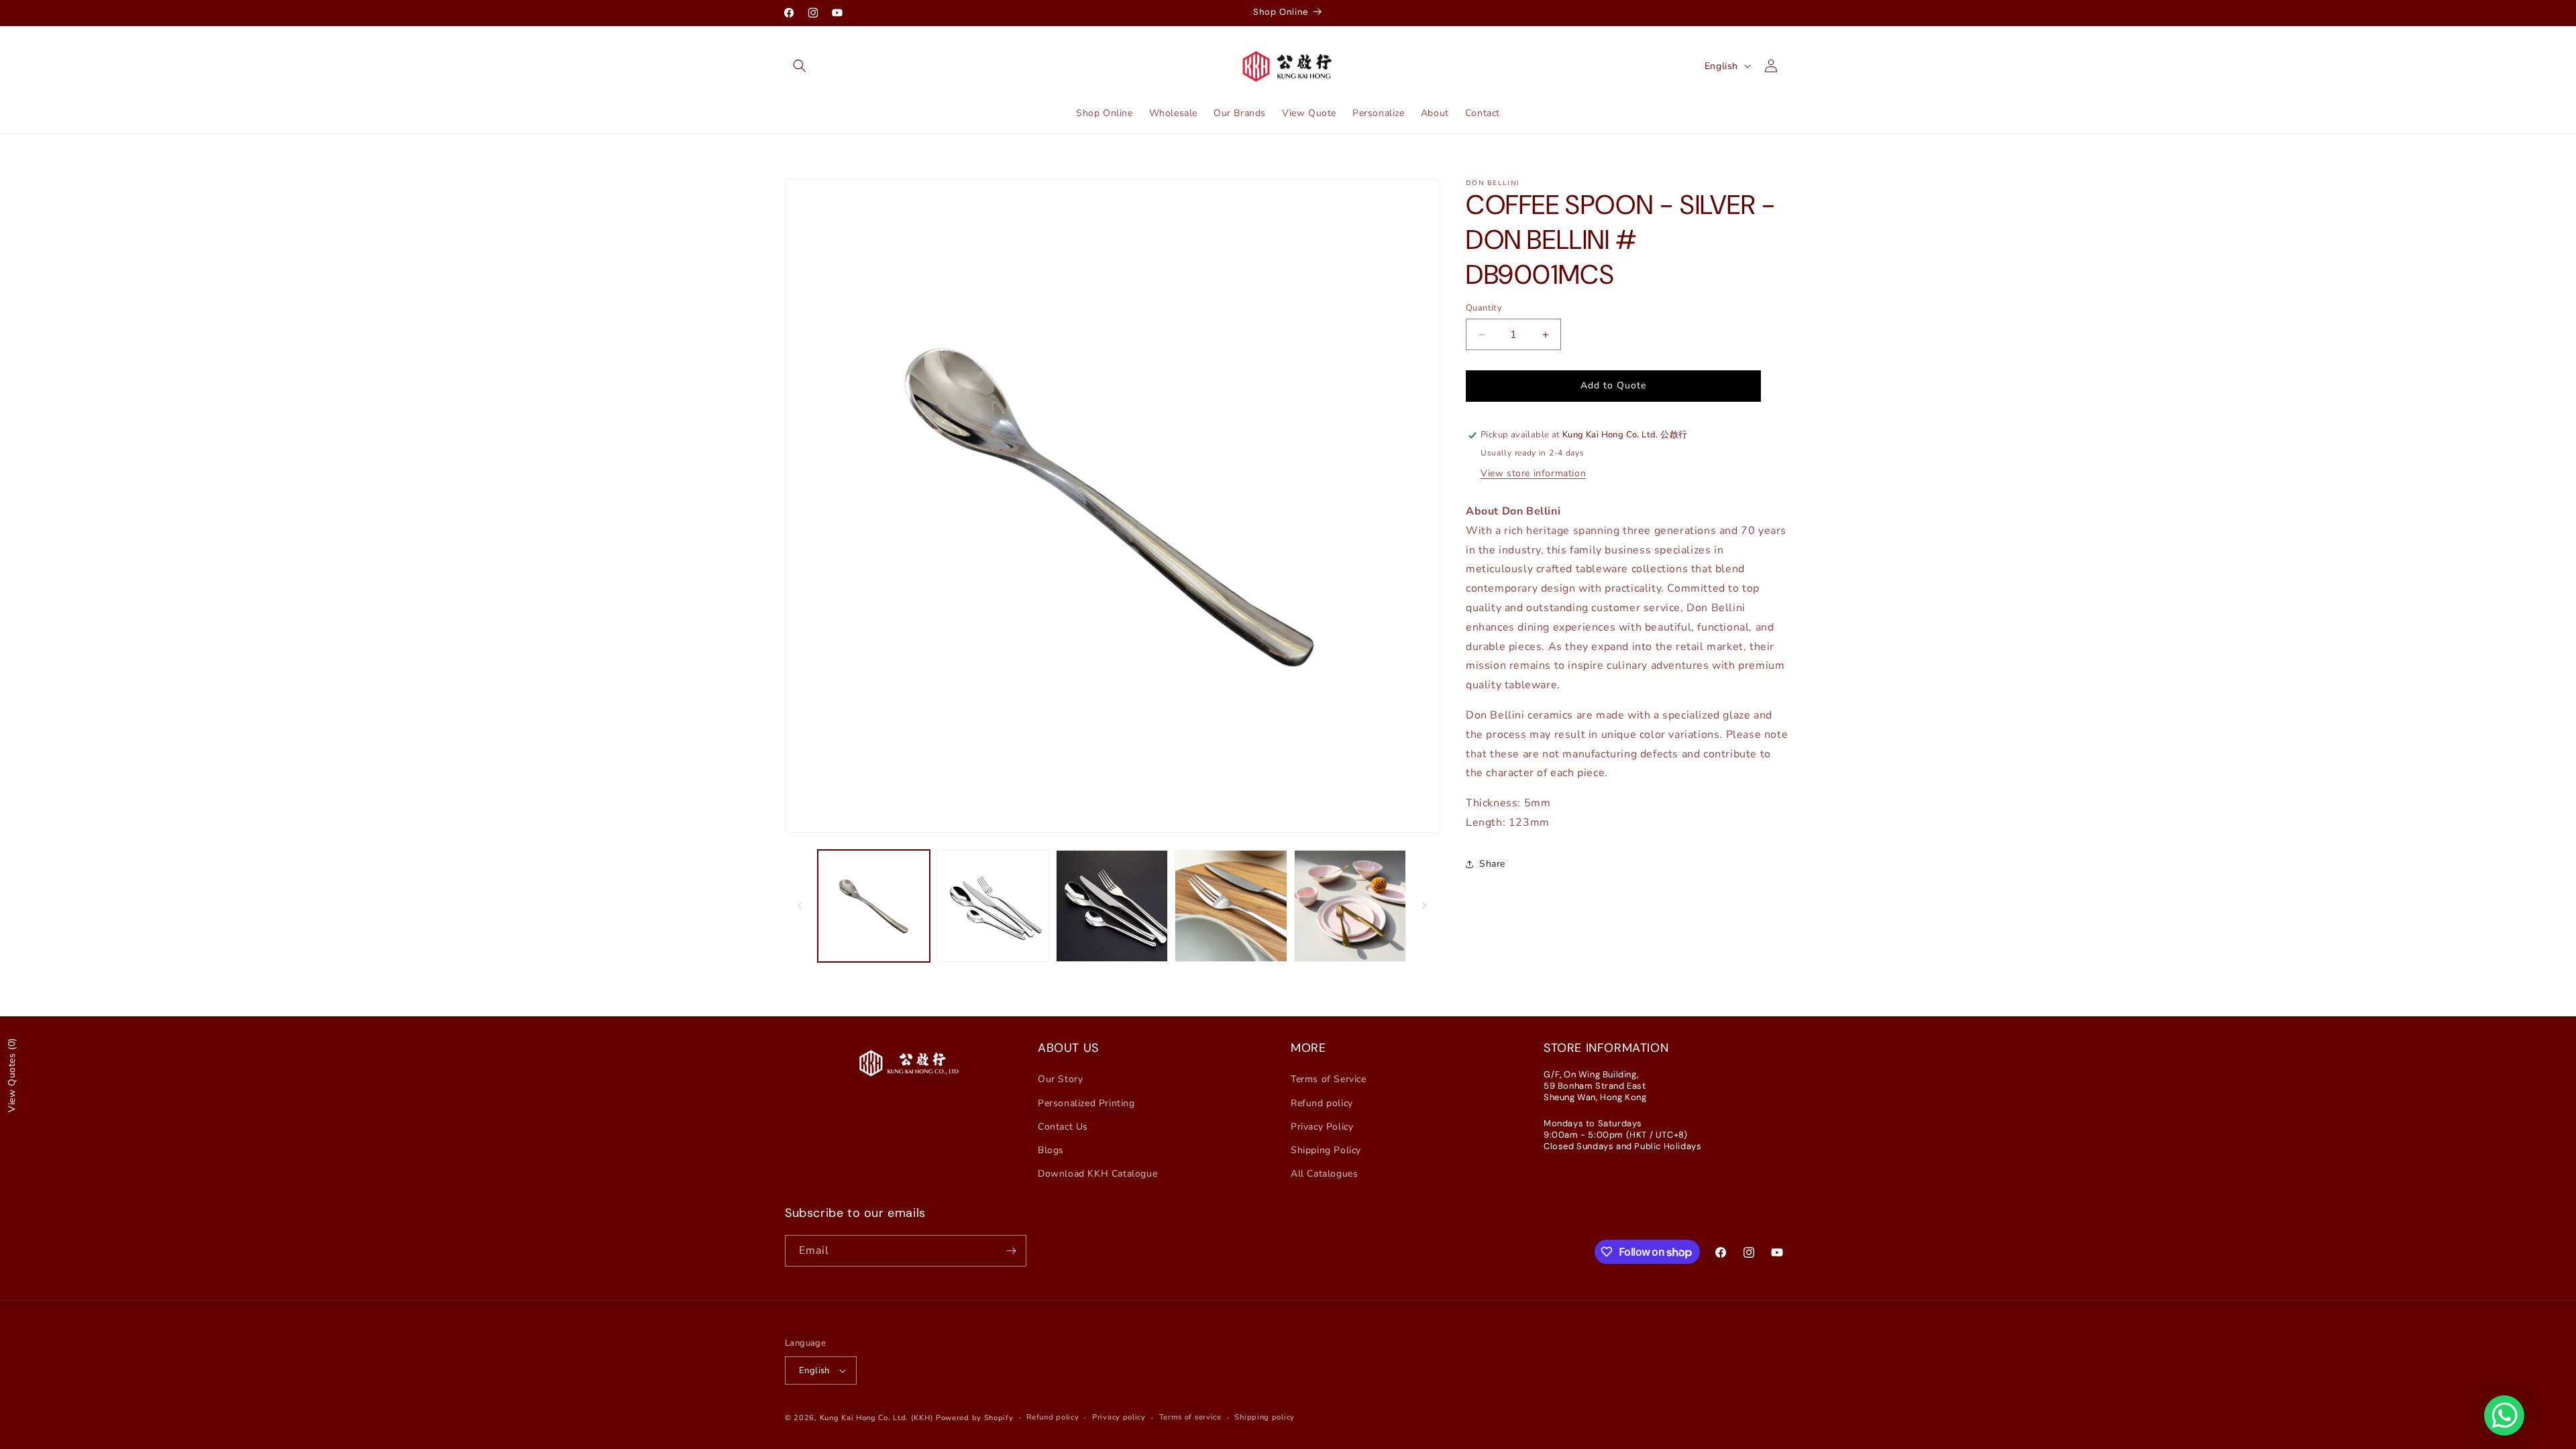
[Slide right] (1424, 906)
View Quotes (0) (12, 1075)
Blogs (1051, 1150)
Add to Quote (1613, 385)
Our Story (1060, 1079)
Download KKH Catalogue (1097, 1174)
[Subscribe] (1011, 1251)
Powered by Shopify (975, 1418)
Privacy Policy (1322, 1127)
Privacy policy (1119, 1417)
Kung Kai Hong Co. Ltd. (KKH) (877, 1418)
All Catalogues (1324, 1174)
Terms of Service (1329, 1079)
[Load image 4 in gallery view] (1231, 906)
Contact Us (1063, 1127)
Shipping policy (1265, 1417)
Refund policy (1322, 1103)
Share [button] (1492, 864)
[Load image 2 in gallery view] (992, 906)
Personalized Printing (1086, 1103)
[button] (800, 66)
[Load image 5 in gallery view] (1350, 906)
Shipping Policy (1326, 1150)
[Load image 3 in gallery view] (1112, 906)
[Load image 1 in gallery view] (874, 906)
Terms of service (1190, 1417)
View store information (1533, 473)
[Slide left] (800, 906)
